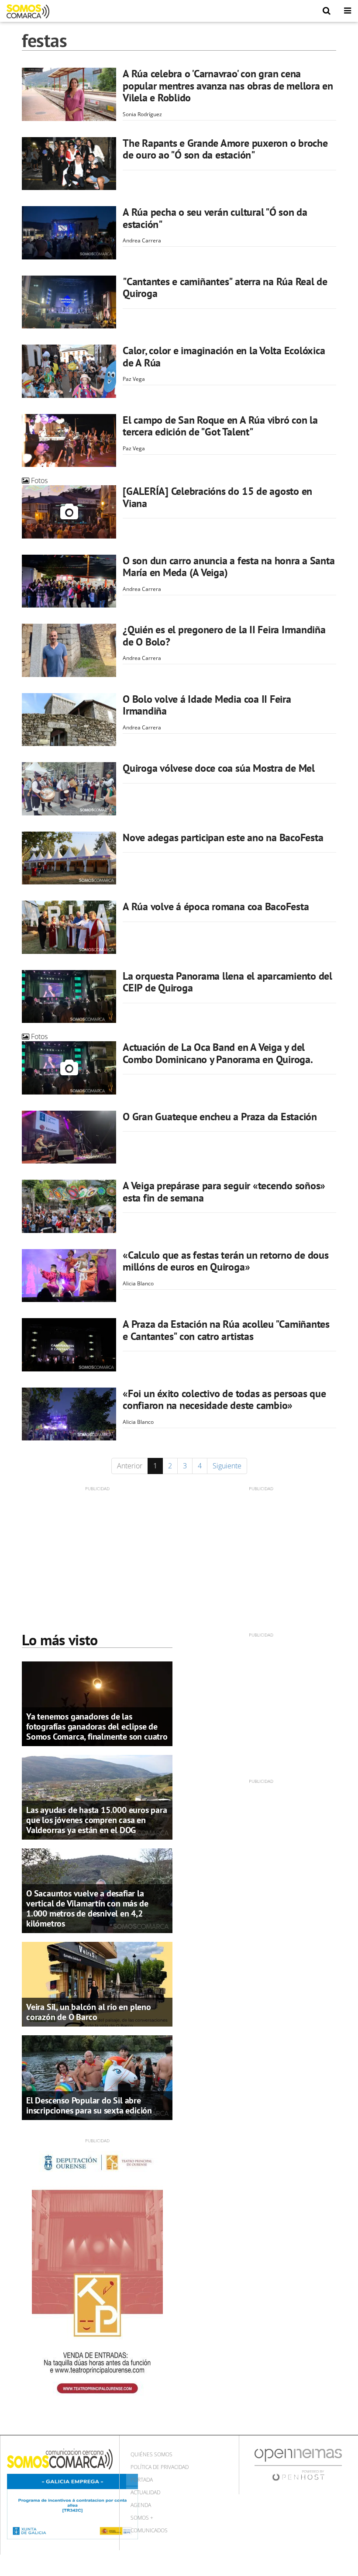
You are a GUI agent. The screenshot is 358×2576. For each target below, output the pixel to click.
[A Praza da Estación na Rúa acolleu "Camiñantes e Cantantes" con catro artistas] (69, 1345)
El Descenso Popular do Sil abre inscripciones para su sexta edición (89, 2105)
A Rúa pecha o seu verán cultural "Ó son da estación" (215, 218)
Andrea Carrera (142, 240)
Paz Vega (134, 379)
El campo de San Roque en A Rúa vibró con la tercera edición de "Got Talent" (220, 426)
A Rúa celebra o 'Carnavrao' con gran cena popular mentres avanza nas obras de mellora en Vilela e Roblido (228, 86)
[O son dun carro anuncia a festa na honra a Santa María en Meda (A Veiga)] (69, 581)
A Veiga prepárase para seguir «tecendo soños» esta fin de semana (224, 1192)
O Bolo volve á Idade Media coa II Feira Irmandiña (207, 705)
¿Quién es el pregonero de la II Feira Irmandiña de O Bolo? (224, 636)
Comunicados (149, 2530)
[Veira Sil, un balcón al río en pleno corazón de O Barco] (97, 1983)
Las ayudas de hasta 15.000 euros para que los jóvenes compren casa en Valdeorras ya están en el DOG (97, 1820)
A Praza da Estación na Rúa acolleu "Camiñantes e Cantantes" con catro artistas (226, 1330)
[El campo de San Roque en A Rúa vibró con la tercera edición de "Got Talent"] (69, 441)
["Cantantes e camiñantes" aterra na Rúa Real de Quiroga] (69, 302)
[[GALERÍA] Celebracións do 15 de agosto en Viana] (69, 512)
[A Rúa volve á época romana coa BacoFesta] (69, 927)
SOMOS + (142, 2518)
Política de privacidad (160, 2467)
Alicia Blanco (138, 1283)
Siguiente (227, 1466)
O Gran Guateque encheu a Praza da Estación (220, 1117)
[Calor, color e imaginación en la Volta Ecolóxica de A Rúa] (69, 371)
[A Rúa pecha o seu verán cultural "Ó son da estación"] (69, 233)
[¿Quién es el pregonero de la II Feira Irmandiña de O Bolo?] (69, 650)
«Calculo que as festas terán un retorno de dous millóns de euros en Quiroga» (226, 1261)
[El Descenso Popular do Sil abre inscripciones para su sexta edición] (97, 2077)
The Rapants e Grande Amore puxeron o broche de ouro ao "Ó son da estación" (225, 149)
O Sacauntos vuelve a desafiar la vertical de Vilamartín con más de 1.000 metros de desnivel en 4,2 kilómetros (87, 1908)
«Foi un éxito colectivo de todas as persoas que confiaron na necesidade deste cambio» (224, 1400)
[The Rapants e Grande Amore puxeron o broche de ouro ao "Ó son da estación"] (69, 164)
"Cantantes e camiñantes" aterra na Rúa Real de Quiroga (225, 288)
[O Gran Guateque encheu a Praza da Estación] (69, 1137)
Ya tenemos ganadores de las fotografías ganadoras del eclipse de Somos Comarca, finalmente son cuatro (97, 1727)
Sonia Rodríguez (142, 114)
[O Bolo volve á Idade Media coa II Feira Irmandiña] (69, 720)
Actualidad (145, 2492)
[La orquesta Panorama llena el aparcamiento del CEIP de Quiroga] (69, 997)
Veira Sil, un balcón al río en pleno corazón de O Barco (89, 2012)
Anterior (130, 1466)
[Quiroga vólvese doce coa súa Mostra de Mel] (69, 789)
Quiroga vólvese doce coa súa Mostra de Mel (219, 768)
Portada (142, 2480)
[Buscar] (327, 11)
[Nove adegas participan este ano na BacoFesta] (69, 858)
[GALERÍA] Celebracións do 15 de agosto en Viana (217, 497)
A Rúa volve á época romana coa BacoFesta (216, 906)
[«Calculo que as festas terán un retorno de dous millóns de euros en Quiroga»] (69, 1276)
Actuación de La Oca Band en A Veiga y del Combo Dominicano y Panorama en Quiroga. (218, 1053)
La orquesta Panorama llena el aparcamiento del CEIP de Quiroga (227, 982)
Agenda (141, 2505)
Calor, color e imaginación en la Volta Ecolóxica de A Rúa (224, 357)
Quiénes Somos (151, 2454)
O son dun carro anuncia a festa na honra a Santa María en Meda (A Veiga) (229, 567)
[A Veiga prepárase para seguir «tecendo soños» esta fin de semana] (69, 1206)
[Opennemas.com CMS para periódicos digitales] (298, 2464)
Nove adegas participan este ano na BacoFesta (223, 837)
